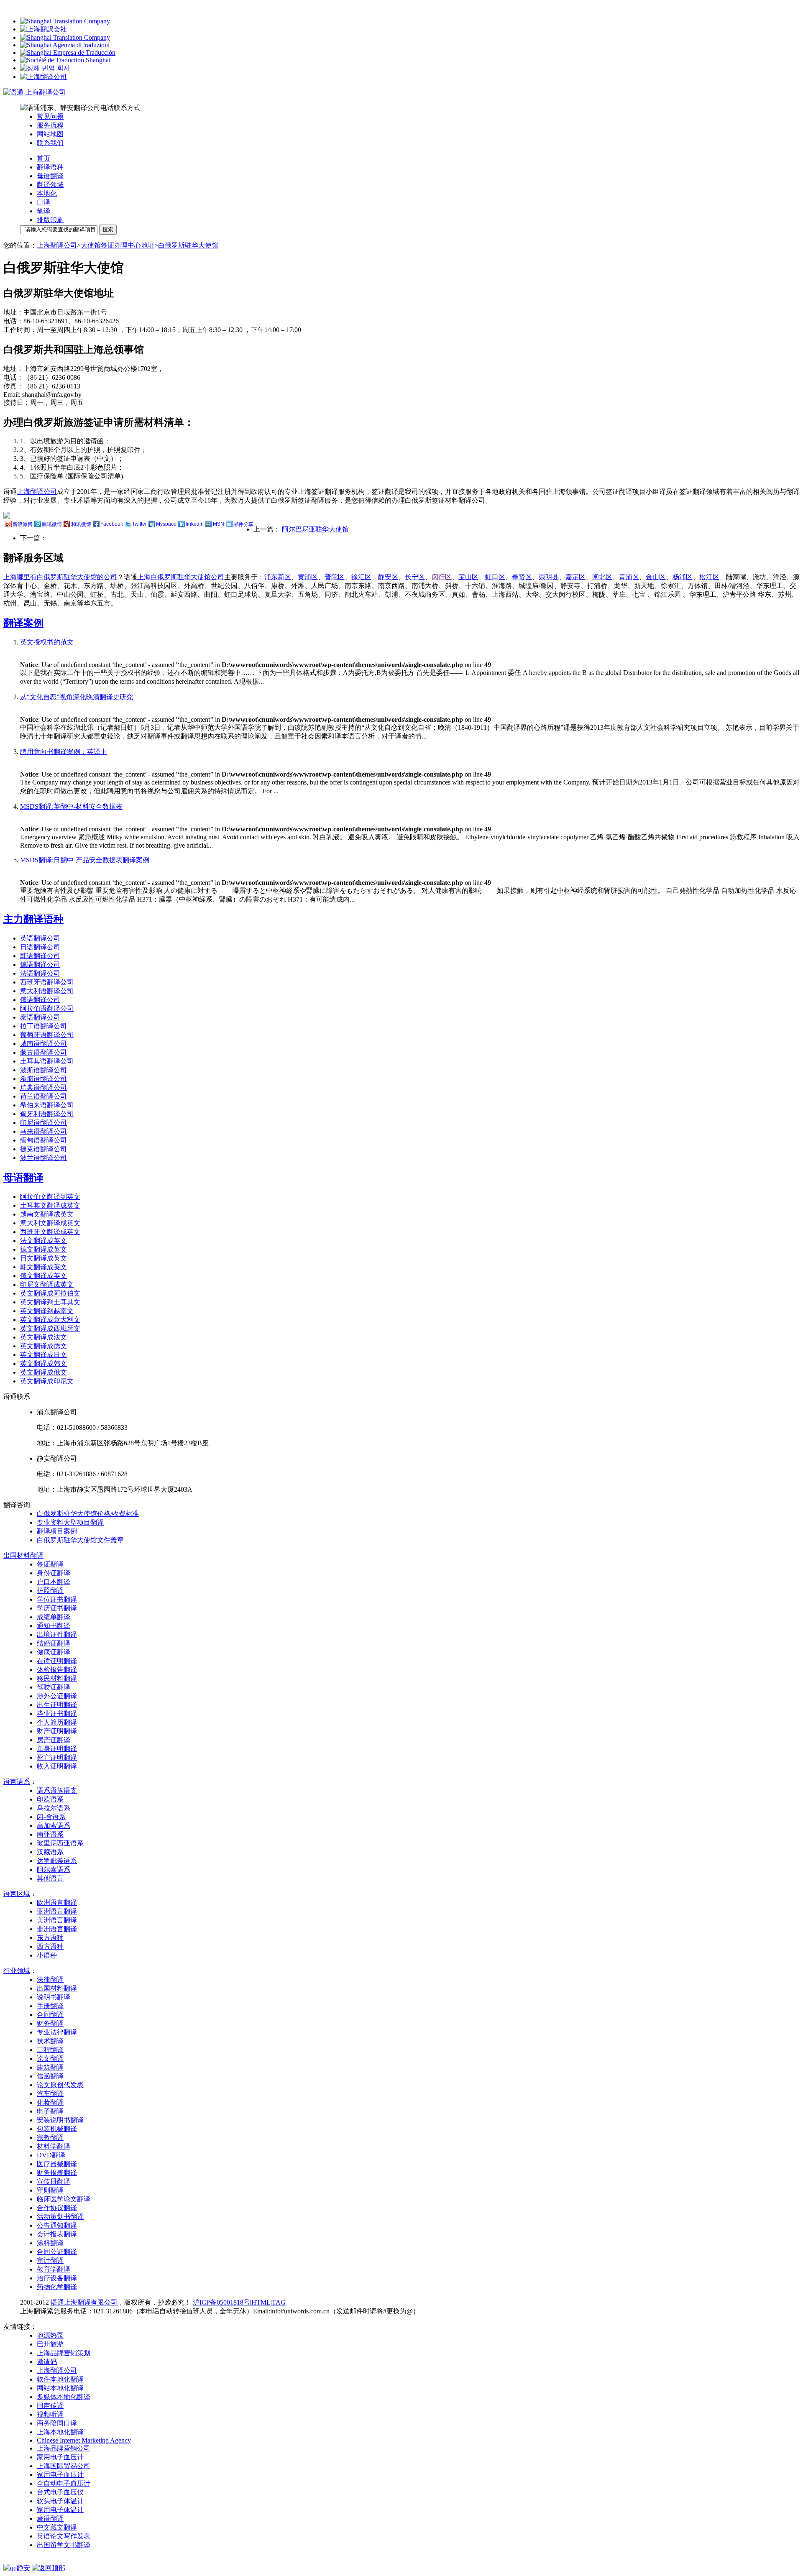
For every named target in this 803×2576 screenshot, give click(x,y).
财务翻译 (50, 2023)
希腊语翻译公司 (43, 1079)
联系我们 (50, 143)
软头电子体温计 (60, 2501)
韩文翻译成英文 (43, 1267)
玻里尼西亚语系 (60, 1843)
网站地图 (50, 134)
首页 (43, 158)
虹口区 (495, 577)
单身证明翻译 (57, 1749)
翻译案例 (23, 623)
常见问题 (50, 116)
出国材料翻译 (57, 1988)
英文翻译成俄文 (43, 1372)
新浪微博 (23, 524)
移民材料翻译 (57, 1678)
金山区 (656, 577)
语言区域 (17, 1894)
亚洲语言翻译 (57, 1911)
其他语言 (50, 1878)
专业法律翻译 (57, 2032)
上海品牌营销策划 (64, 2353)
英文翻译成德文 (43, 1346)
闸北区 (602, 577)
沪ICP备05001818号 (221, 2302)
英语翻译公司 (40, 938)
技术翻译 (50, 2041)
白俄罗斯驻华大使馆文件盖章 (80, 1540)
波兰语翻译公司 (43, 1158)
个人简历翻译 (57, 1722)
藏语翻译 (50, 2518)
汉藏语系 (50, 1852)
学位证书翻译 (57, 1599)
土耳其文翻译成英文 (50, 1205)
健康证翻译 (54, 1652)
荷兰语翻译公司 (43, 1096)
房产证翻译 (54, 1740)
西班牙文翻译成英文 (50, 1232)
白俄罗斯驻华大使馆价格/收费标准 (88, 1514)
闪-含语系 (51, 1817)
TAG (279, 2302)
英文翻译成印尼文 (47, 1381)
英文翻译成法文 (43, 1337)
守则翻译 (50, 2190)
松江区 (709, 577)
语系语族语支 (57, 1790)
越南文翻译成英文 (47, 1214)
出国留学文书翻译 (64, 2545)
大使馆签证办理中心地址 (118, 245)
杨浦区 (683, 577)
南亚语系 (50, 1834)
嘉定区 (575, 577)
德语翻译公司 (40, 965)
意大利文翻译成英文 (50, 1223)
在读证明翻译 (57, 1661)
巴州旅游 (50, 2344)
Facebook (112, 524)
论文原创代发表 (60, 2085)
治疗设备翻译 (57, 2278)
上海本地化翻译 (60, 2432)
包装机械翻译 (57, 2129)
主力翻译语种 (33, 919)
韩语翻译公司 (40, 956)
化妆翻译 (50, 2102)
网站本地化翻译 (60, 2388)
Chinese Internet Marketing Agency (84, 2440)
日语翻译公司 (40, 947)
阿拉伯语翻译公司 (47, 1008)
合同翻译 (50, 2015)
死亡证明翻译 (57, 1757)
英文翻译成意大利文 (50, 1320)
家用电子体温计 (60, 2510)
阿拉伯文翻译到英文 (50, 1197)
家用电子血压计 (60, 2457)
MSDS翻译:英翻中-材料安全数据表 (71, 806)
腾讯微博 (52, 524)
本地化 (47, 193)
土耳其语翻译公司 (47, 1061)
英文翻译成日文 (43, 1355)
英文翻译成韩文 (43, 1363)
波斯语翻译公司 (43, 1070)
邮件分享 (243, 524)
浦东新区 (278, 577)
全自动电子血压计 (64, 2483)
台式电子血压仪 (60, 2492)
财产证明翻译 (57, 1731)
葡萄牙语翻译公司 (47, 1035)
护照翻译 (50, 1591)
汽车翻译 (50, 2094)
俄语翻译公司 (40, 1000)
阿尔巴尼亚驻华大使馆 (315, 529)
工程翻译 (50, 2050)
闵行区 (442, 577)
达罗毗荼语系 (57, 1861)
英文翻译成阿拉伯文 (50, 1293)
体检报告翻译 (57, 1670)
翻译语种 (50, 167)
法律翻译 (50, 1979)
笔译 (43, 211)
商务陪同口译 (57, 2423)
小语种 (47, 1955)
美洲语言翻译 (57, 1920)
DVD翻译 (51, 2155)
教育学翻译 (54, 2269)
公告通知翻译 (57, 2225)
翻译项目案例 (57, 1531)
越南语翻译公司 (43, 1044)
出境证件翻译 (57, 1634)
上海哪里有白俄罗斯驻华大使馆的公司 (60, 577)
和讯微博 (81, 524)
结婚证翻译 (54, 1643)
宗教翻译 (50, 2138)
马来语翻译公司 (43, 1131)
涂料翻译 (50, 2243)
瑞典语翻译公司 (43, 1087)
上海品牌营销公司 (64, 2448)
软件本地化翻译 (60, 2379)
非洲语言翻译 (57, 1929)
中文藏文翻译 (57, 2527)
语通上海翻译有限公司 (84, 2302)
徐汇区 (361, 577)
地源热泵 (50, 2335)
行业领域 (17, 1971)
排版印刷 (50, 220)
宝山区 (468, 577)
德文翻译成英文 (43, 1249)
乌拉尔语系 (54, 1808)
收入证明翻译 (57, 1766)
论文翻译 (50, 2058)
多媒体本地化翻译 (64, 2397)
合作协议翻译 (57, 2208)
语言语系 (17, 1782)
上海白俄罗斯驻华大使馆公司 (181, 577)
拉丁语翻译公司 (43, 1026)
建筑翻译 (50, 2067)
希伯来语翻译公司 (47, 1105)
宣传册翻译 (54, 2181)
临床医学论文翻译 (64, 2199)
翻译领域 (50, 185)
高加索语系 (54, 1826)
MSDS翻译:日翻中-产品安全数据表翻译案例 (85, 860)
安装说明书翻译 (60, 2120)
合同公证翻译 (57, 2252)
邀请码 (47, 2362)
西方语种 (50, 1946)
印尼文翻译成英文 (47, 1284)
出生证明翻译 (57, 1705)
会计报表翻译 (57, 2234)
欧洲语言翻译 (57, 1903)
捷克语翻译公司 (43, 1149)
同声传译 (50, 2406)
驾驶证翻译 (54, 1687)
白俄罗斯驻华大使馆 (188, 245)
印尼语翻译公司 (43, 1123)
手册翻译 (50, 2006)
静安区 (388, 577)
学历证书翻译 (57, 1608)
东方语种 (50, 1938)
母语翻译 (50, 176)
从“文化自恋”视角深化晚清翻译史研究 (77, 697)
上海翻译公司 (57, 245)
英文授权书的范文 (47, 642)
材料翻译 (23, 1555)
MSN (219, 524)
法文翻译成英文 (43, 1241)
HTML (261, 2302)
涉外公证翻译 (57, 1696)
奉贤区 (522, 577)
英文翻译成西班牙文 (50, 1328)
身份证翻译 (54, 1573)
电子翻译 (50, 2111)
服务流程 (50, 125)
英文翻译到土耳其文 (50, 1302)
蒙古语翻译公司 (43, 1052)
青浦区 (629, 577)
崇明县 (549, 577)
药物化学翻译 (57, 2287)
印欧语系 (50, 1799)
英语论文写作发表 (64, 2536)
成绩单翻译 (54, 1617)
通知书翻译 (54, 1626)
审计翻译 (50, 2260)
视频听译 (50, 2414)
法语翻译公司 (40, 973)
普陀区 (335, 577)
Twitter (139, 524)
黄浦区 (308, 577)
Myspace (166, 524)
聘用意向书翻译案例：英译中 (64, 752)
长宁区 (415, 577)
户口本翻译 (54, 1582)
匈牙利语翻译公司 (47, 1114)
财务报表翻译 (57, 2173)
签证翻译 (50, 1564)
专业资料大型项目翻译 (70, 1522)
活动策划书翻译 (60, 2217)
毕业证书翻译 (57, 1713)
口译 (43, 202)
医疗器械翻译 (57, 2164)
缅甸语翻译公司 (43, 1140)
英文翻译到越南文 (47, 1311)
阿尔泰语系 (54, 1869)
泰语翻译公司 (40, 1017)
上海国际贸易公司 (64, 2466)
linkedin (195, 524)
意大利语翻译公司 (47, 991)
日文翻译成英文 (43, 1258)
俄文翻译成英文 (43, 1276)
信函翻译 (50, 2076)
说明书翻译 (54, 1997)
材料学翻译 (54, 2146)
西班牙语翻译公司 (47, 982)
